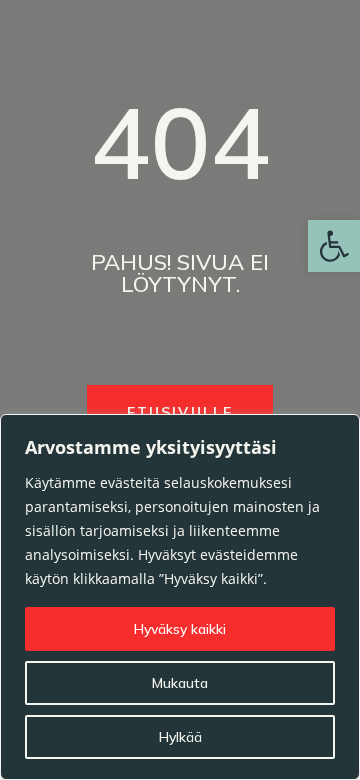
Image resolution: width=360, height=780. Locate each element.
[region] (180, 597)
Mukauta (180, 683)
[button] (334, 246)
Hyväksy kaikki (180, 629)
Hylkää (180, 737)
